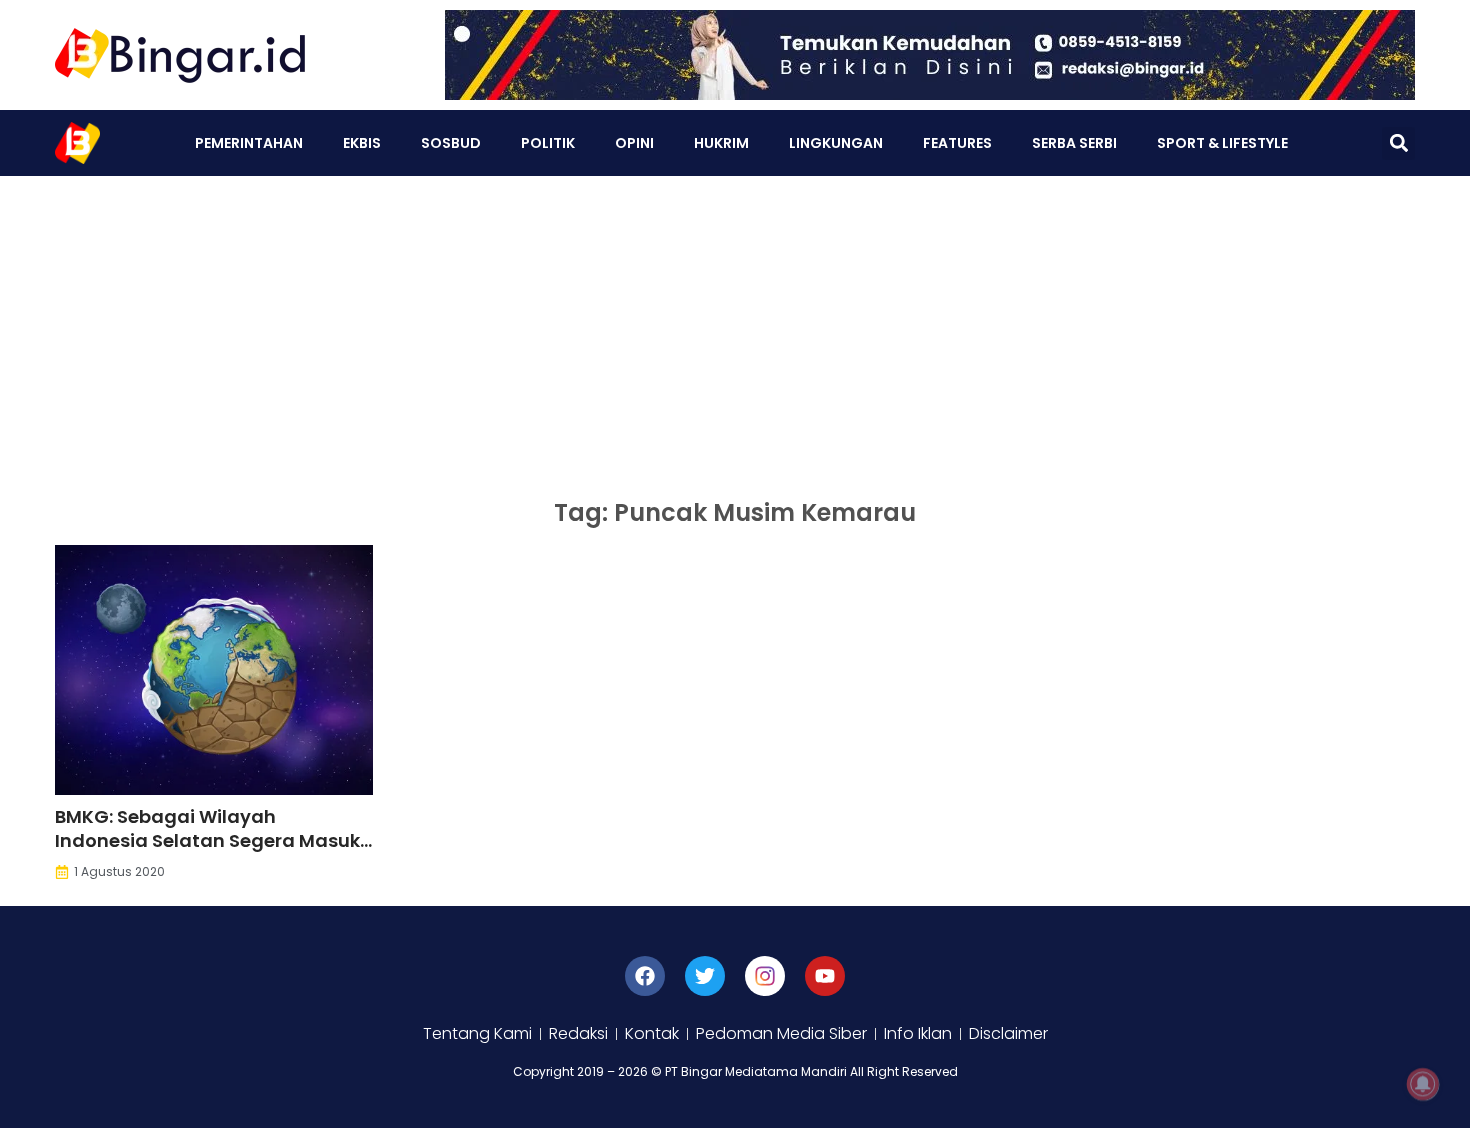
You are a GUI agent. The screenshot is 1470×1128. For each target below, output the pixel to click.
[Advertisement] (735, 326)
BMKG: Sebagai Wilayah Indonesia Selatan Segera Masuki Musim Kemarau (210, 840)
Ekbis (362, 143)
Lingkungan (836, 143)
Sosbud (451, 143)
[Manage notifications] (1423, 1084)
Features (957, 143)
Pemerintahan (249, 143)
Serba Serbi (1074, 143)
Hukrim (721, 143)
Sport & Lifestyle (1222, 143)
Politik (548, 143)
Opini (634, 143)
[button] (1398, 143)
